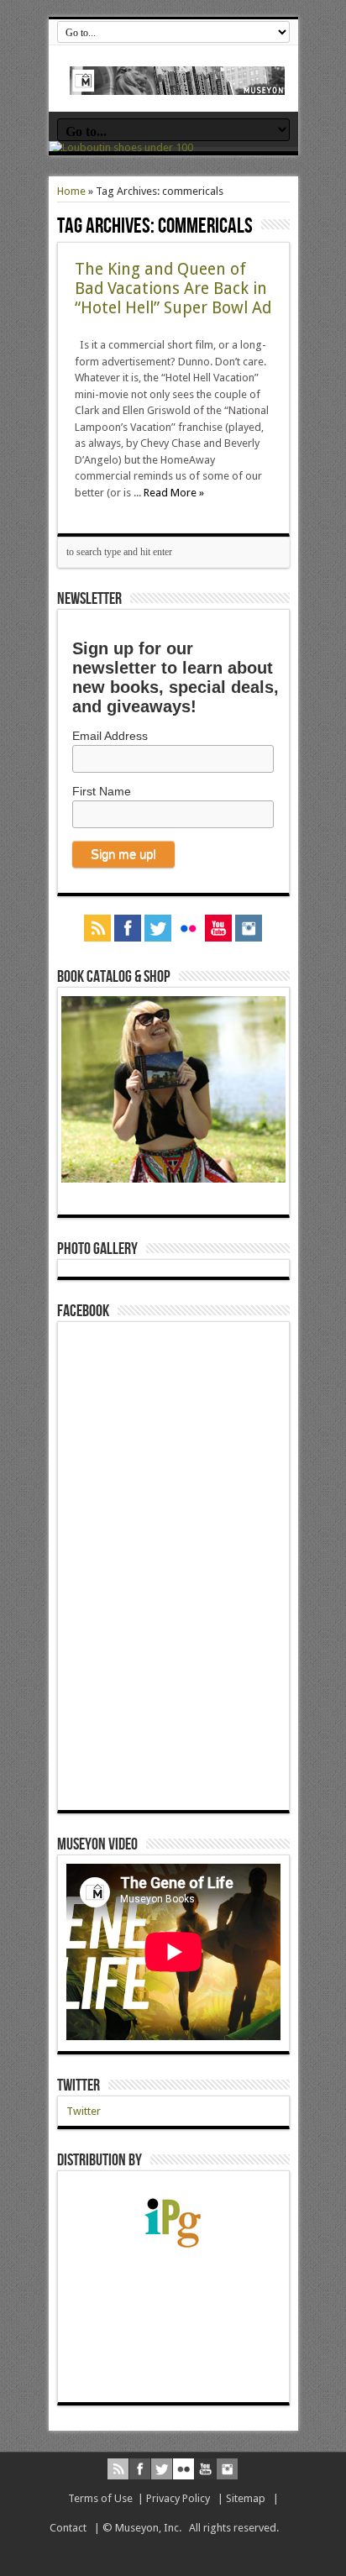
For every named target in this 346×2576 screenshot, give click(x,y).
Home (71, 191)
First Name (102, 791)
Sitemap (246, 2498)
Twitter (79, 2085)
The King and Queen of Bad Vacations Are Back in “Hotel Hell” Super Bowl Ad (173, 289)
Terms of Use (100, 2498)
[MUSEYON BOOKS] (178, 82)
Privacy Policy (178, 2498)
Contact (68, 2528)
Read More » (174, 493)
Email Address (110, 736)
